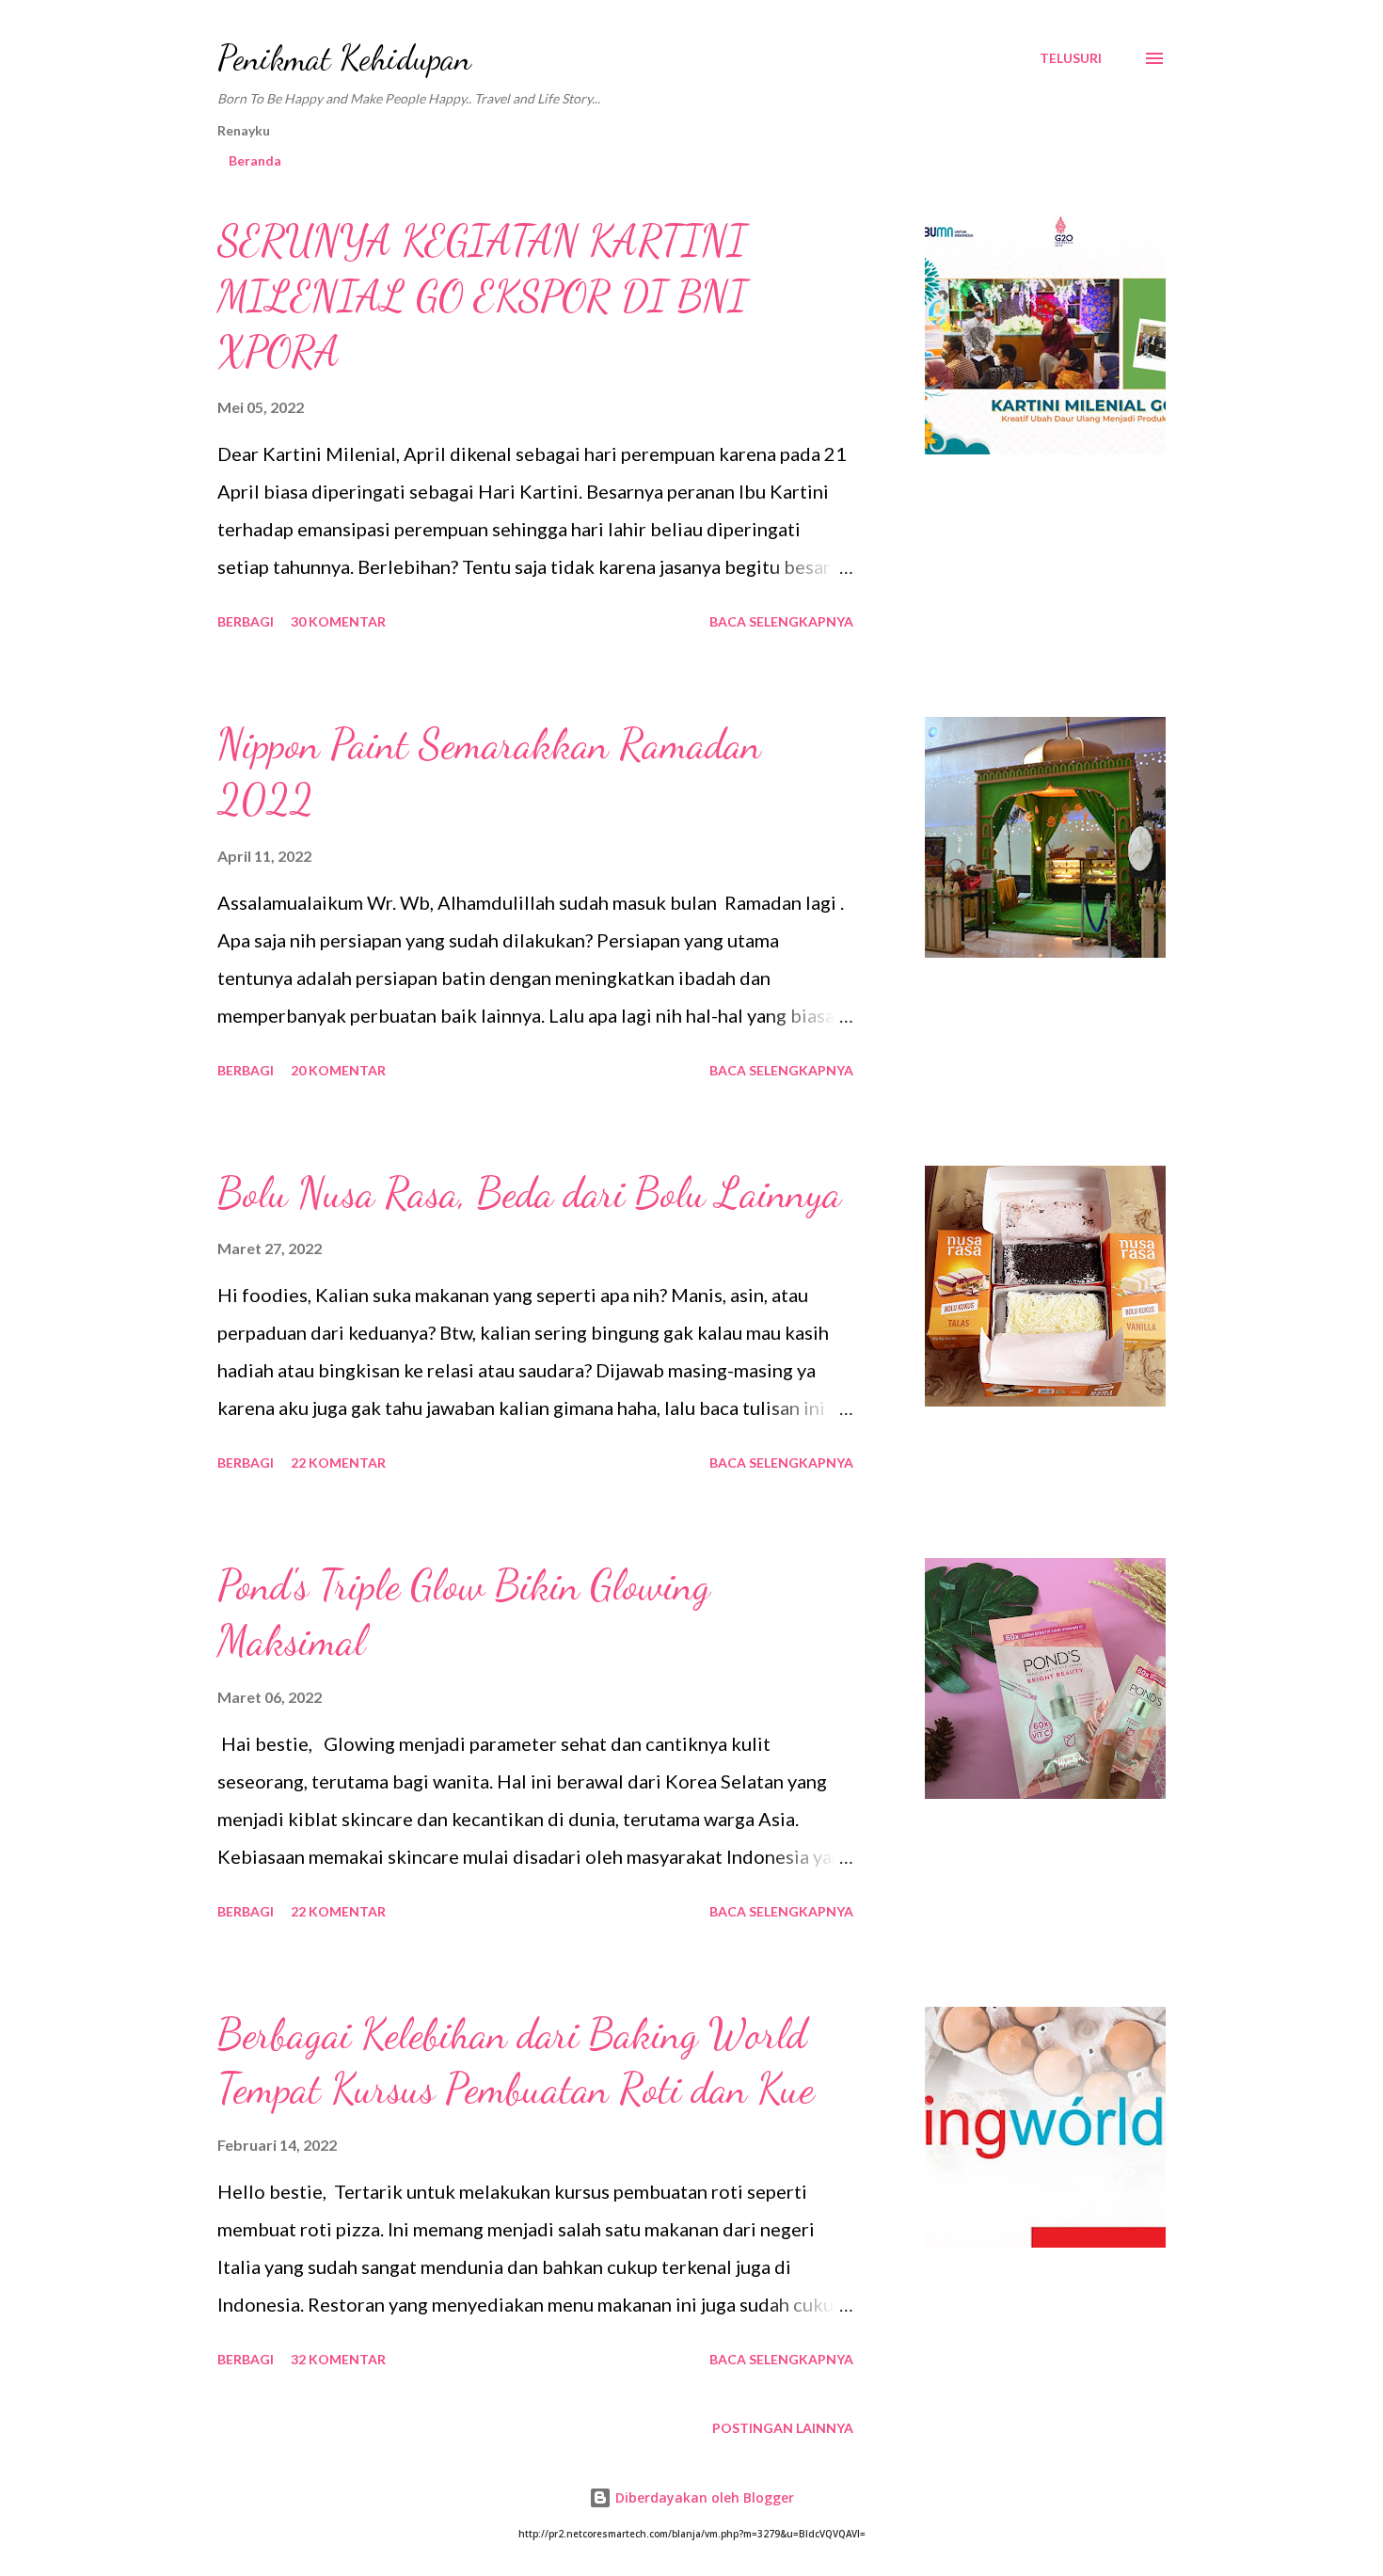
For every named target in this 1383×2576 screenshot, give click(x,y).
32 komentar (338, 2359)
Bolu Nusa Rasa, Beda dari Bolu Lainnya (529, 1193)
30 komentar (338, 621)
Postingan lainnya (783, 2428)
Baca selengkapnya (781, 621)
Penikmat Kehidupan (344, 58)
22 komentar (338, 1463)
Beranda (255, 160)
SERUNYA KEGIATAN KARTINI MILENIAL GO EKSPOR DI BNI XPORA (482, 296)
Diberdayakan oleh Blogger (703, 2497)
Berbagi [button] (246, 621)
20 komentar (338, 1070)
